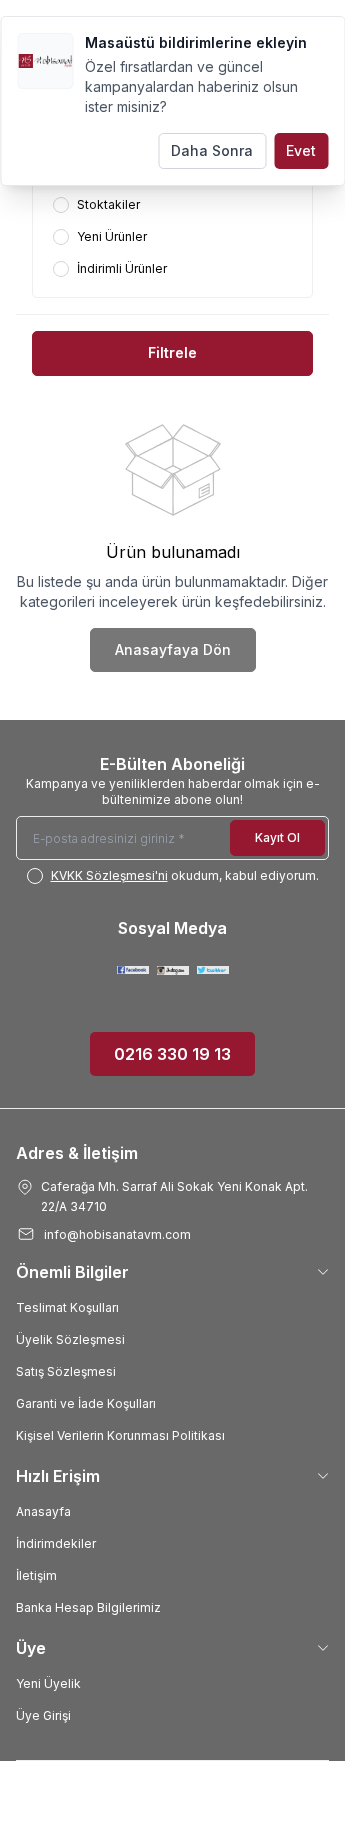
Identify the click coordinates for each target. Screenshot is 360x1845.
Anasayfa (43, 1511)
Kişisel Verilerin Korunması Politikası (120, 1435)
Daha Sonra (212, 150)
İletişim (36, 1575)
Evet (301, 150)
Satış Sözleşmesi (66, 1371)
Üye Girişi (43, 1715)
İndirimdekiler (56, 1543)
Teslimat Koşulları (67, 1307)
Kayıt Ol (277, 837)
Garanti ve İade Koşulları (86, 1403)
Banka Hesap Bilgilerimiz (88, 1607)
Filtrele (172, 352)
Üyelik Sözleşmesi (70, 1339)
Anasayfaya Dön (173, 649)
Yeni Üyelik (48, 1683)
